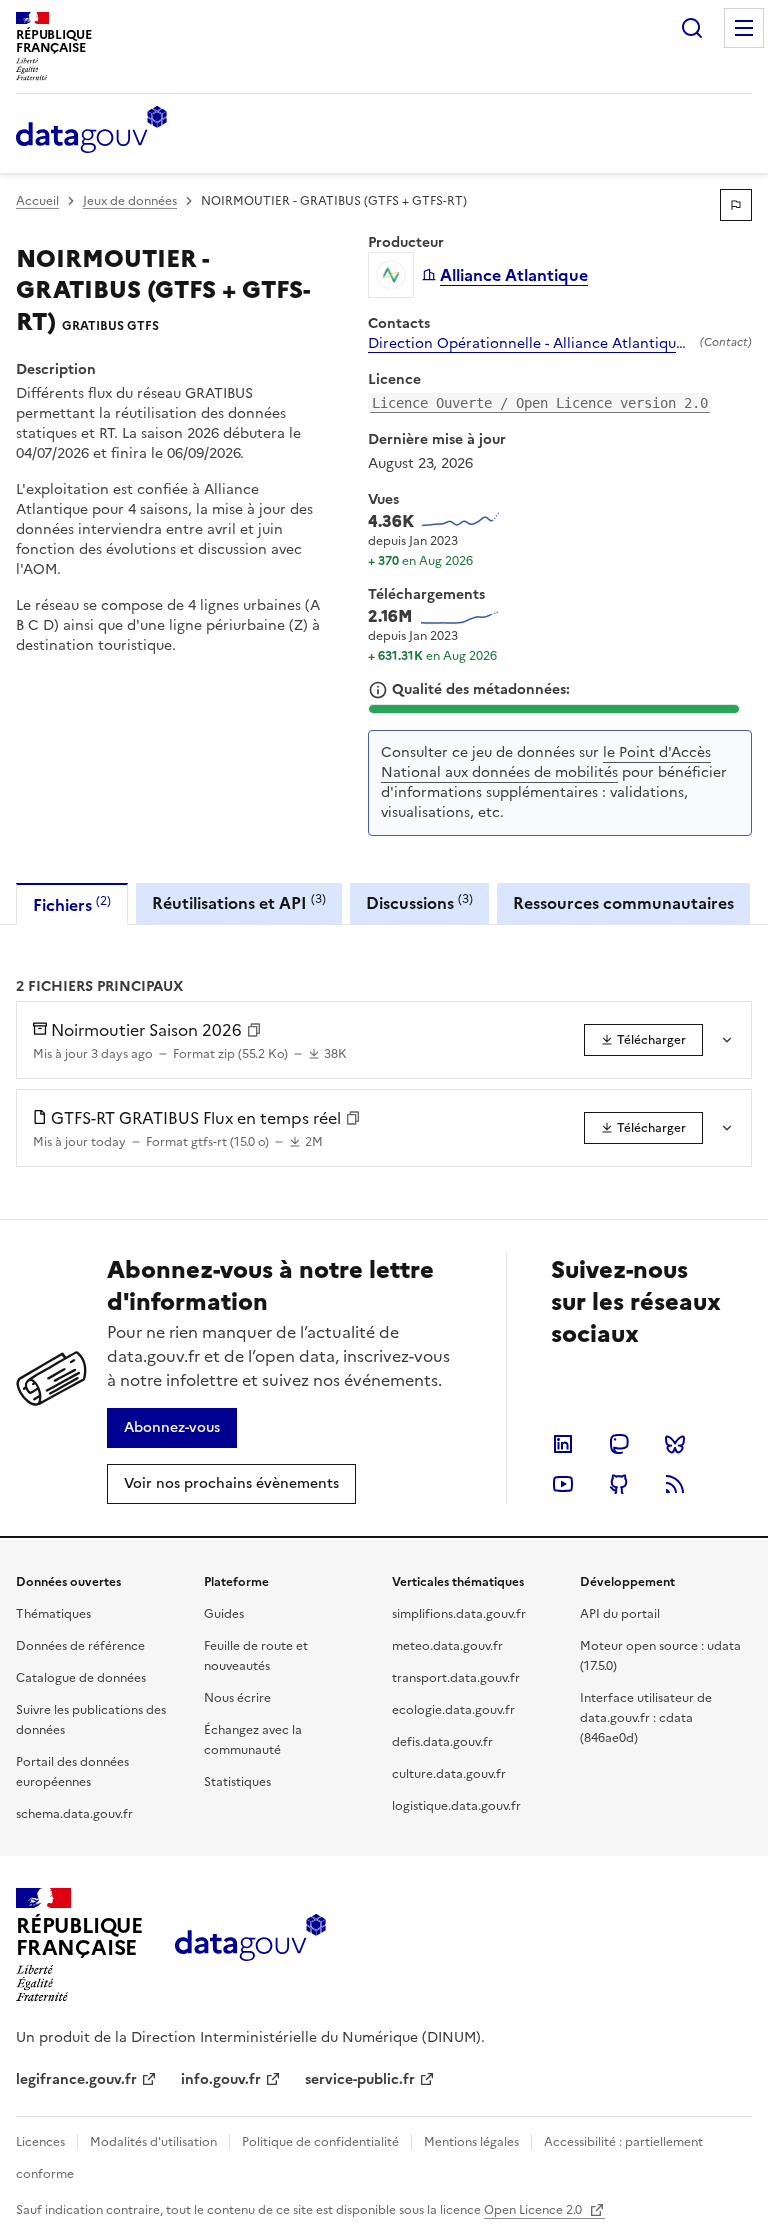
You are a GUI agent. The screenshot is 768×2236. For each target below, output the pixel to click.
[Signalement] (736, 205)
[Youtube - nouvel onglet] (563, 1484)
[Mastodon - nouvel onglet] (619, 1444)
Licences (40, 2142)
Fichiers (72, 904)
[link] (643, 1040)
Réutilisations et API (239, 902)
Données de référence (80, 1646)
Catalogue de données (81, 1678)
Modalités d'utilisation (153, 2142)
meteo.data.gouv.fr (447, 1646)
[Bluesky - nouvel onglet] (675, 1444)
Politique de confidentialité (320, 2142)
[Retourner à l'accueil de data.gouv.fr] (91, 131)
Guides (224, 1614)
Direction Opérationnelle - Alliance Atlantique (526, 344)
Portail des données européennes (72, 1772)
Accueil (37, 201)
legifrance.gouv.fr (76, 2079)
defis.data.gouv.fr (442, 1742)
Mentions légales (471, 2142)
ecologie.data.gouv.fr (453, 1710)
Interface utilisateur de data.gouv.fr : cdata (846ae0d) (646, 1718)
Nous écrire (237, 1698)
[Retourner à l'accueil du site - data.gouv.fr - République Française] (250, 1945)
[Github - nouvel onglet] (619, 1484)
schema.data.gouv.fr (74, 1814)
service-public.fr (360, 2079)
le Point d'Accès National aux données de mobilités (546, 762)
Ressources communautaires (623, 903)
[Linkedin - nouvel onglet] (563, 1444)
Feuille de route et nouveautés (256, 1656)
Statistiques (237, 1782)
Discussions (419, 902)
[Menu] (744, 28)
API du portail (620, 1614)
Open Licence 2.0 (534, 2210)
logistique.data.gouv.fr (456, 1806)
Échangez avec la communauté (253, 1740)
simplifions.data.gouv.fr (459, 1614)
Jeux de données (130, 201)
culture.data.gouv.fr (449, 1774)
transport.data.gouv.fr (456, 1678)
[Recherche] (692, 28)
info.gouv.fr (221, 2079)
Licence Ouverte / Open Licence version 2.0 (540, 403)
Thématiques (53, 1614)
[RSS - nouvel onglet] (675, 1484)
